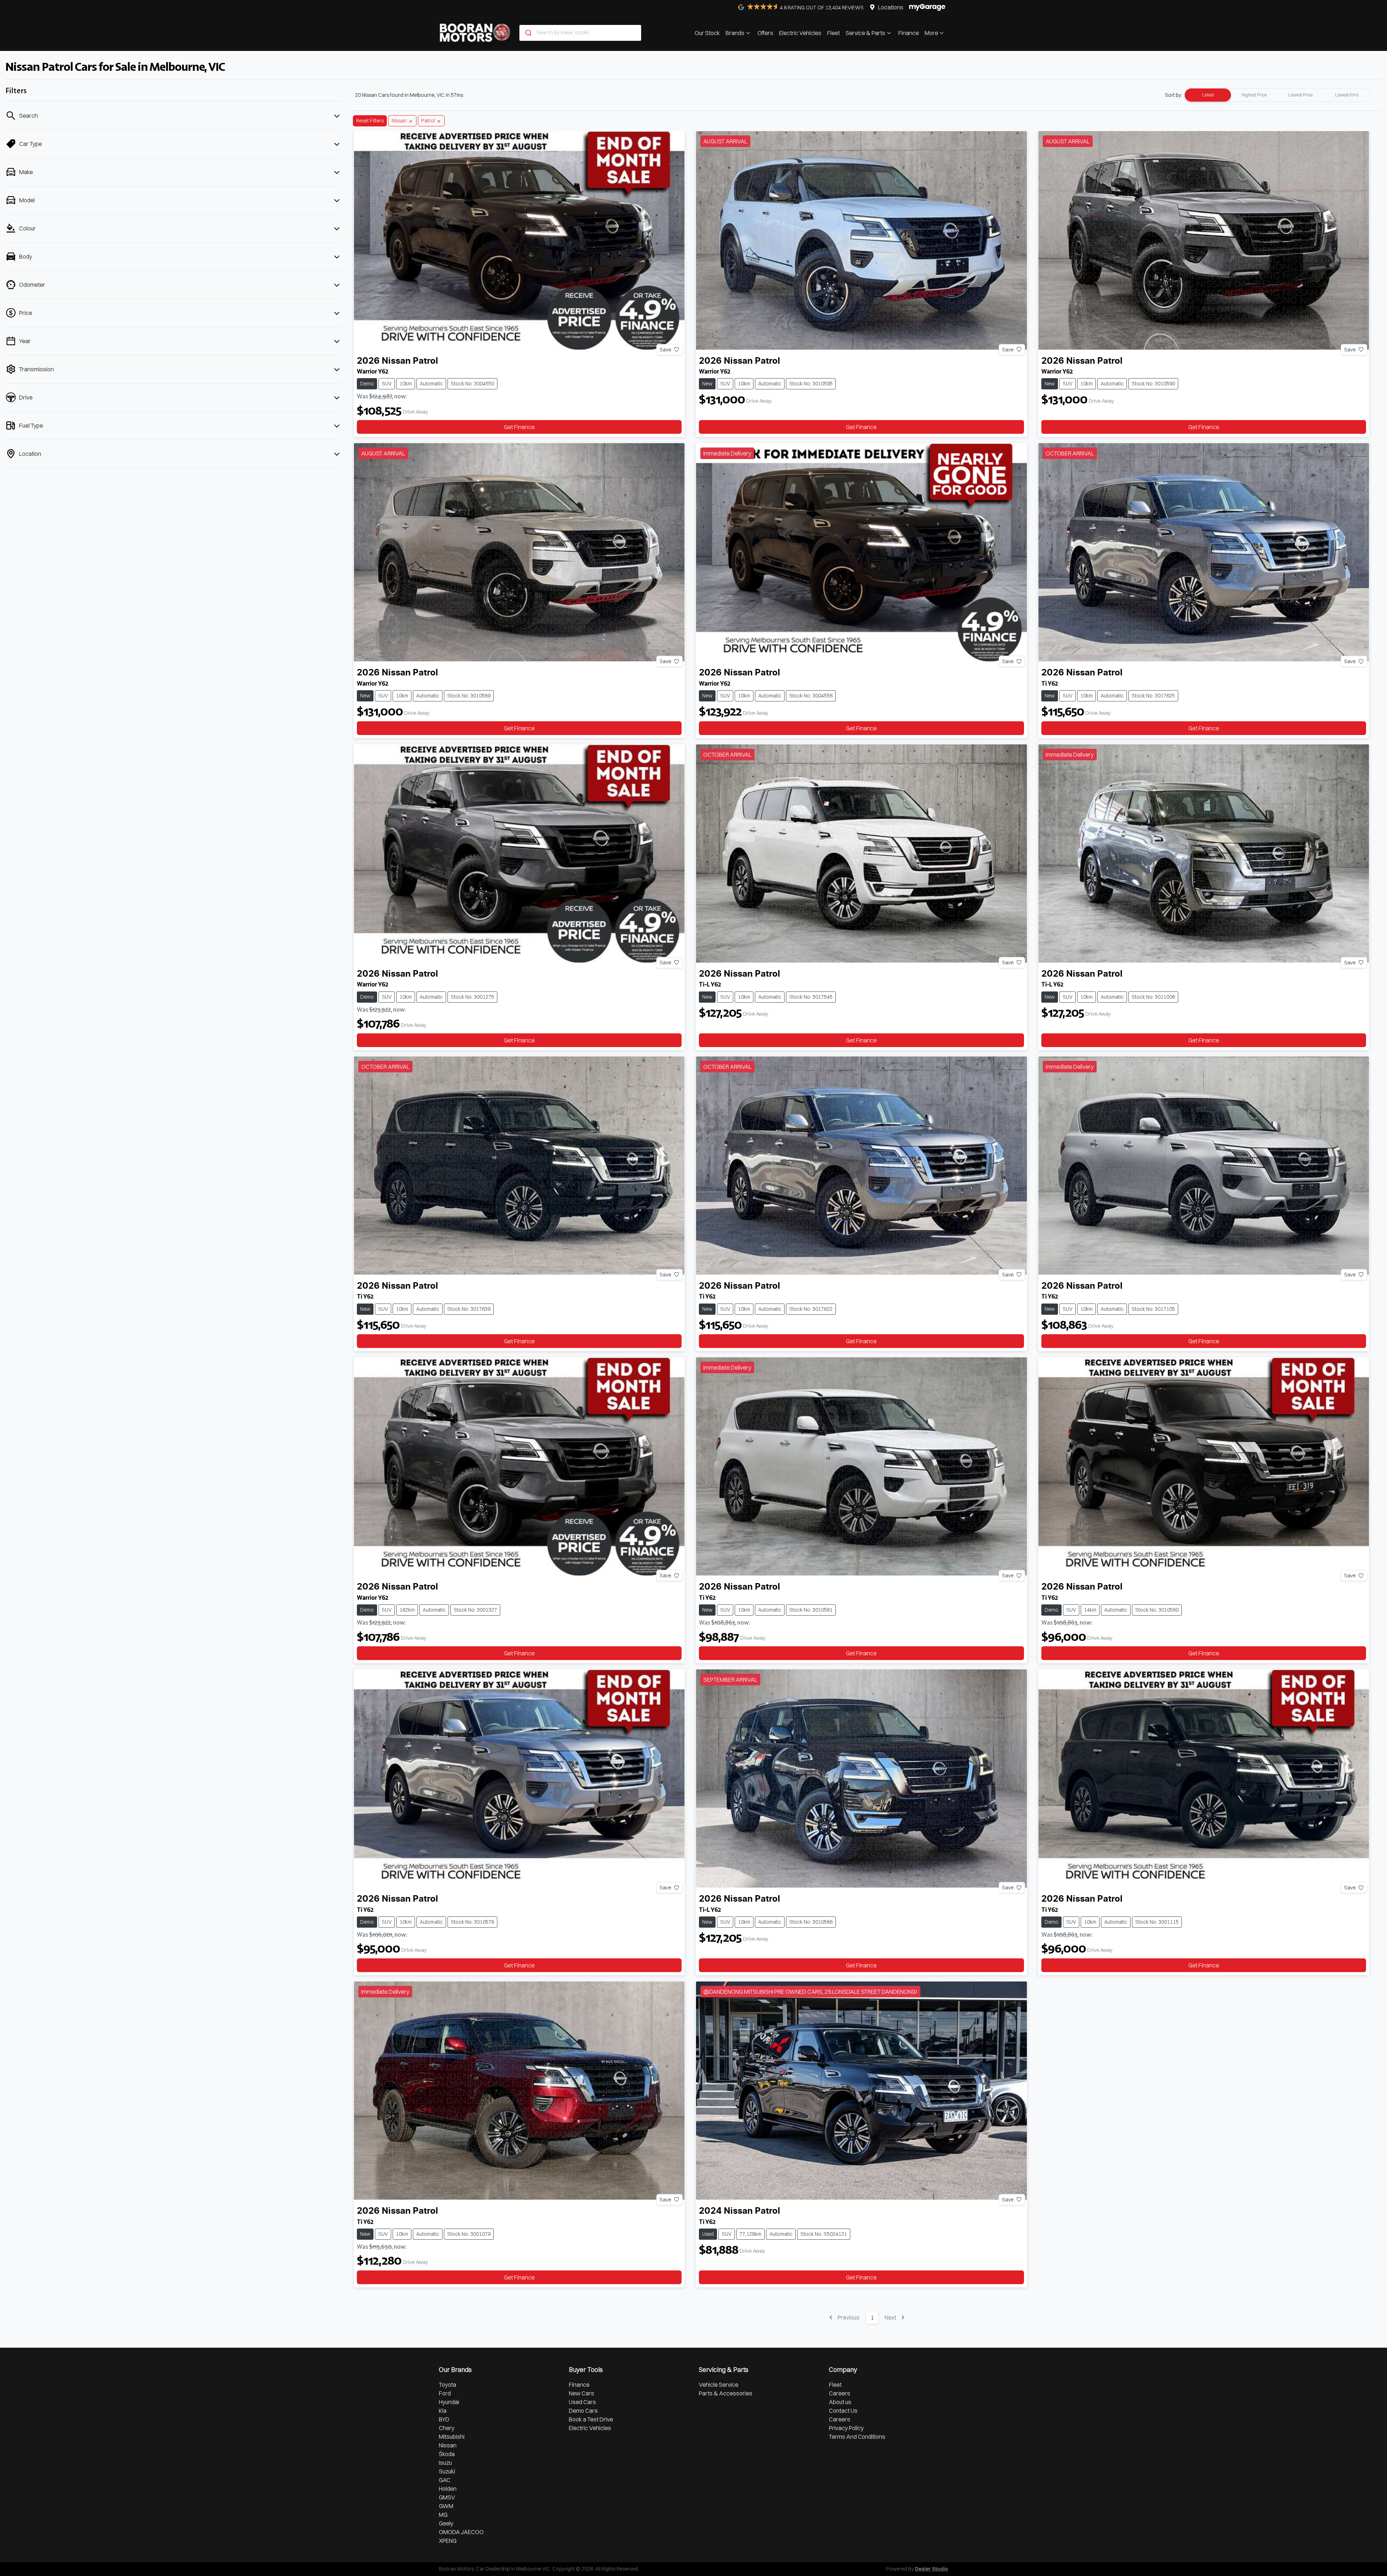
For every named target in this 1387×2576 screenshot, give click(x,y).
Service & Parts (865, 33)
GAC (445, 2480)
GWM (446, 2506)
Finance (909, 33)
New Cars (582, 2393)
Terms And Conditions (857, 2437)
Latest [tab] (1208, 95)
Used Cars (582, 2402)
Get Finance (519, 427)
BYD (444, 2419)
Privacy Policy (846, 2428)
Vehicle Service (719, 2385)
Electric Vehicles (800, 33)
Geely (446, 2523)
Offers (765, 33)
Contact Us (843, 2411)
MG (443, 2515)
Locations (891, 7)
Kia (443, 2411)
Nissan (448, 2445)
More (931, 33)
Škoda (447, 2454)
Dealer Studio (932, 2569)
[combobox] (580, 33)
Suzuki (447, 2471)
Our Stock (707, 33)
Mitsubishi (452, 2437)
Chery (447, 2428)
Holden (448, 2489)
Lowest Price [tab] (1300, 95)
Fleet (833, 33)
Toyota (448, 2385)
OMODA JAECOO (461, 2532)
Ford (445, 2393)
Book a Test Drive (591, 2419)
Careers (840, 2393)
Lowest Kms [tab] (1347, 95)
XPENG (448, 2541)
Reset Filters (370, 121)
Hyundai (449, 2402)
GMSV (447, 2497)
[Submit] (528, 33)
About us (840, 2402)
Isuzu (445, 2463)
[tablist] (1277, 95)
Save (665, 349)
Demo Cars (583, 2411)
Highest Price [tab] (1254, 95)
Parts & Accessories (726, 2393)
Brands (735, 33)
